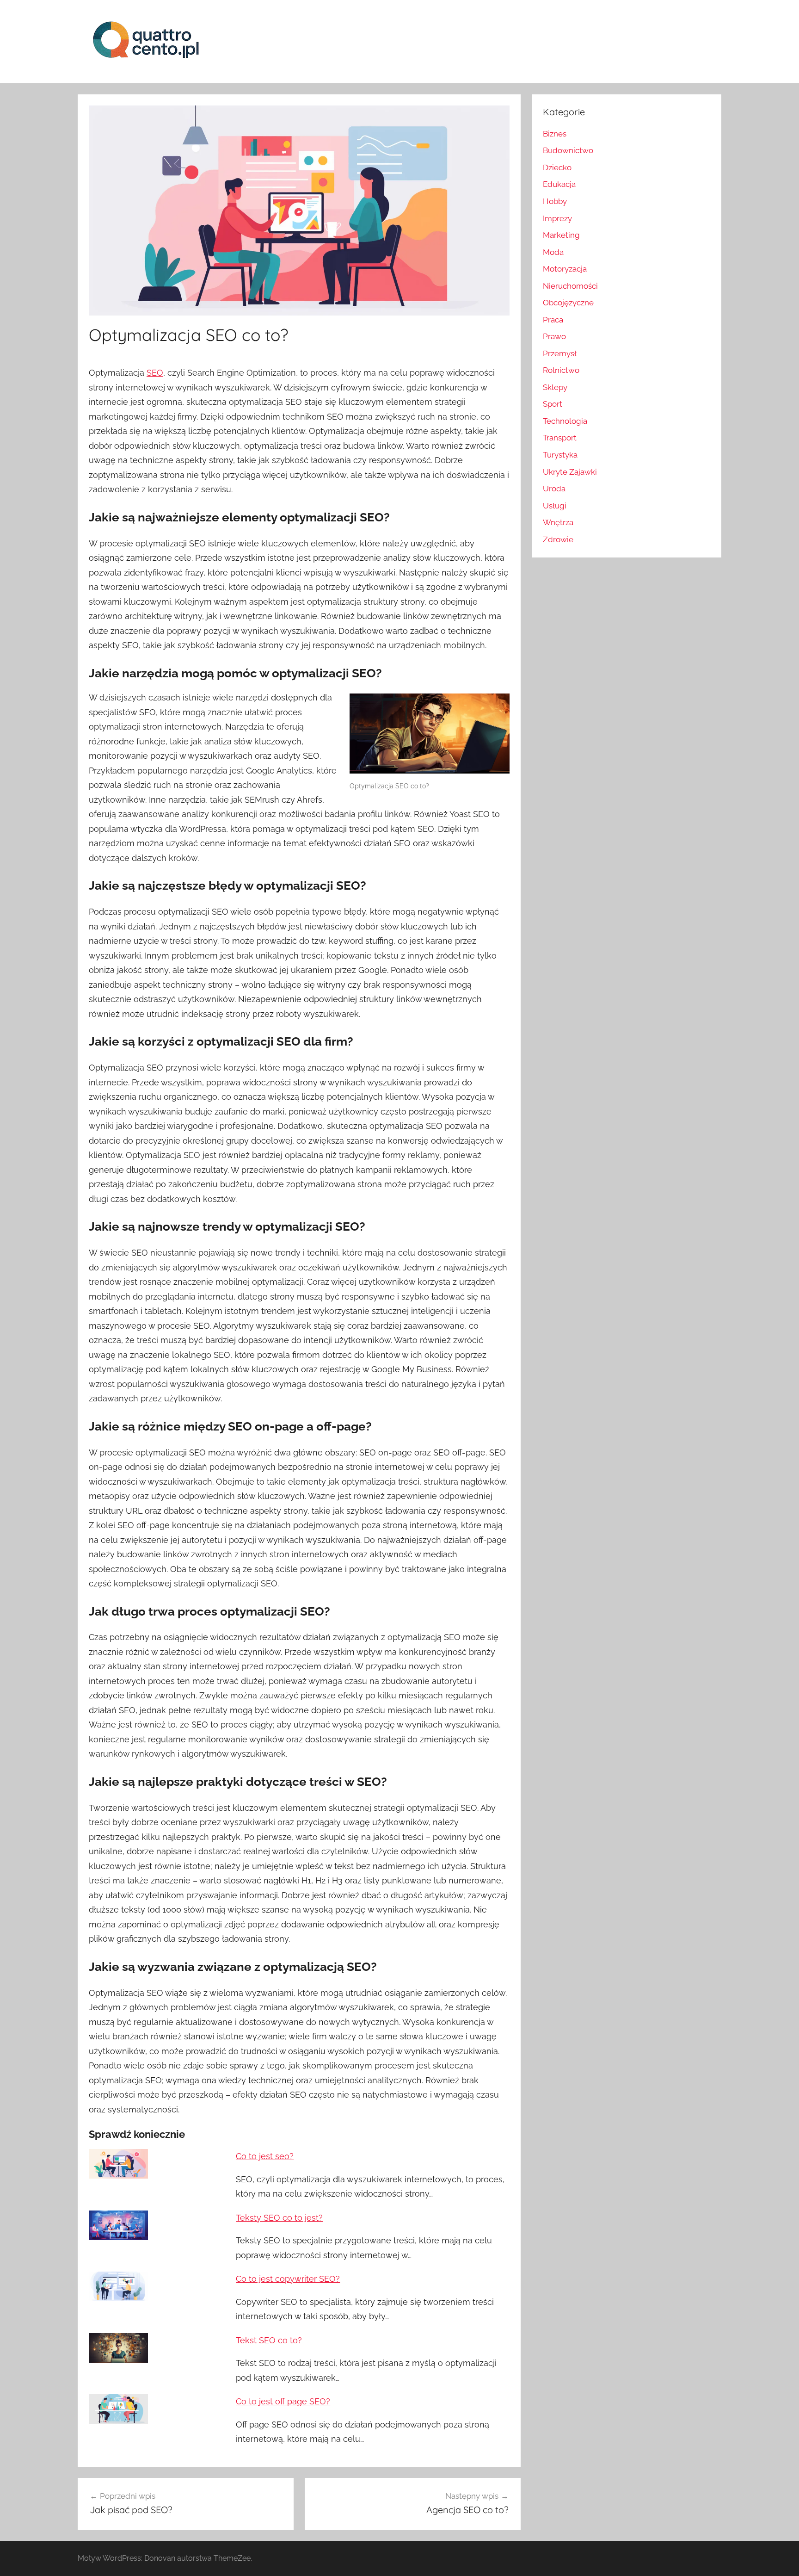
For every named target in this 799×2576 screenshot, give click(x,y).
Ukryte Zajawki (570, 472)
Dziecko (557, 167)
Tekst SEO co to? (269, 2340)
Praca (553, 320)
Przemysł (560, 353)
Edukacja (559, 184)
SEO (155, 373)
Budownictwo (568, 150)
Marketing (561, 235)
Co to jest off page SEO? (283, 2401)
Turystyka (560, 455)
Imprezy (557, 218)
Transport (560, 438)
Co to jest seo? (265, 2156)
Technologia (565, 421)
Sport (553, 404)
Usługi (555, 506)
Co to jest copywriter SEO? (288, 2279)
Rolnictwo (561, 370)
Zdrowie (558, 539)
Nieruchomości (570, 286)
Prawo (554, 336)
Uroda (554, 489)
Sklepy (555, 387)
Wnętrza (558, 522)
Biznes (555, 134)
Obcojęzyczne (568, 303)
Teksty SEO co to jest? (279, 2218)
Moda (553, 252)
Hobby (555, 201)
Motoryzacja (565, 269)
